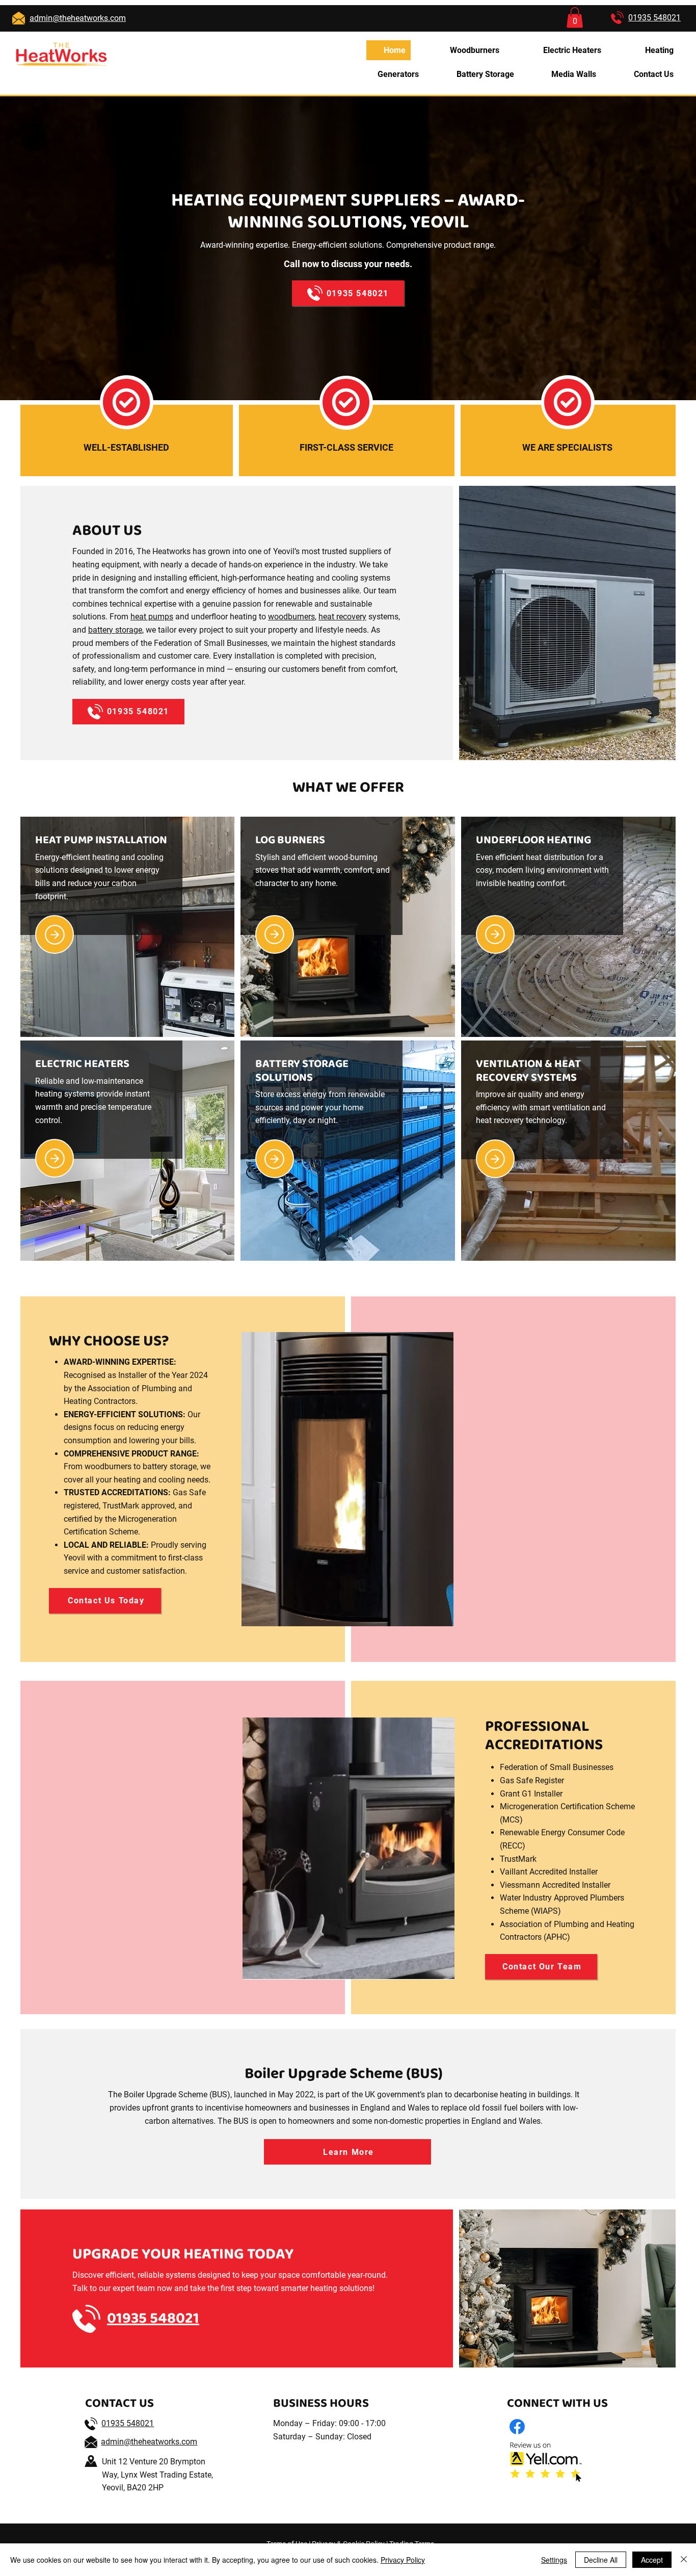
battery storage (115, 630)
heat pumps (152, 617)
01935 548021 (128, 2423)
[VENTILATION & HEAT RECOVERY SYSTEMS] (495, 1159)
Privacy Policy (403, 2560)
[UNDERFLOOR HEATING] (495, 934)
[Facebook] (517, 2427)
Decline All (601, 2560)
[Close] (684, 2560)
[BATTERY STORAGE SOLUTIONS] (275, 1159)
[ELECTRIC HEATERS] (55, 1158)
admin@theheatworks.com (149, 2442)
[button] (575, 18)
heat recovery (342, 617)
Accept (652, 2560)
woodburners (291, 617)
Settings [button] (554, 2560)
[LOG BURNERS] (275, 934)
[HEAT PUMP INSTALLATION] (55, 934)
